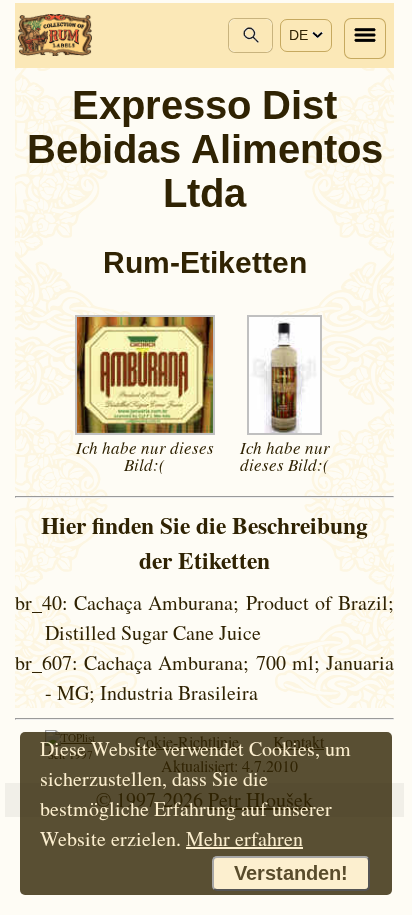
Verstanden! (291, 873)
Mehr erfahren (244, 838)
